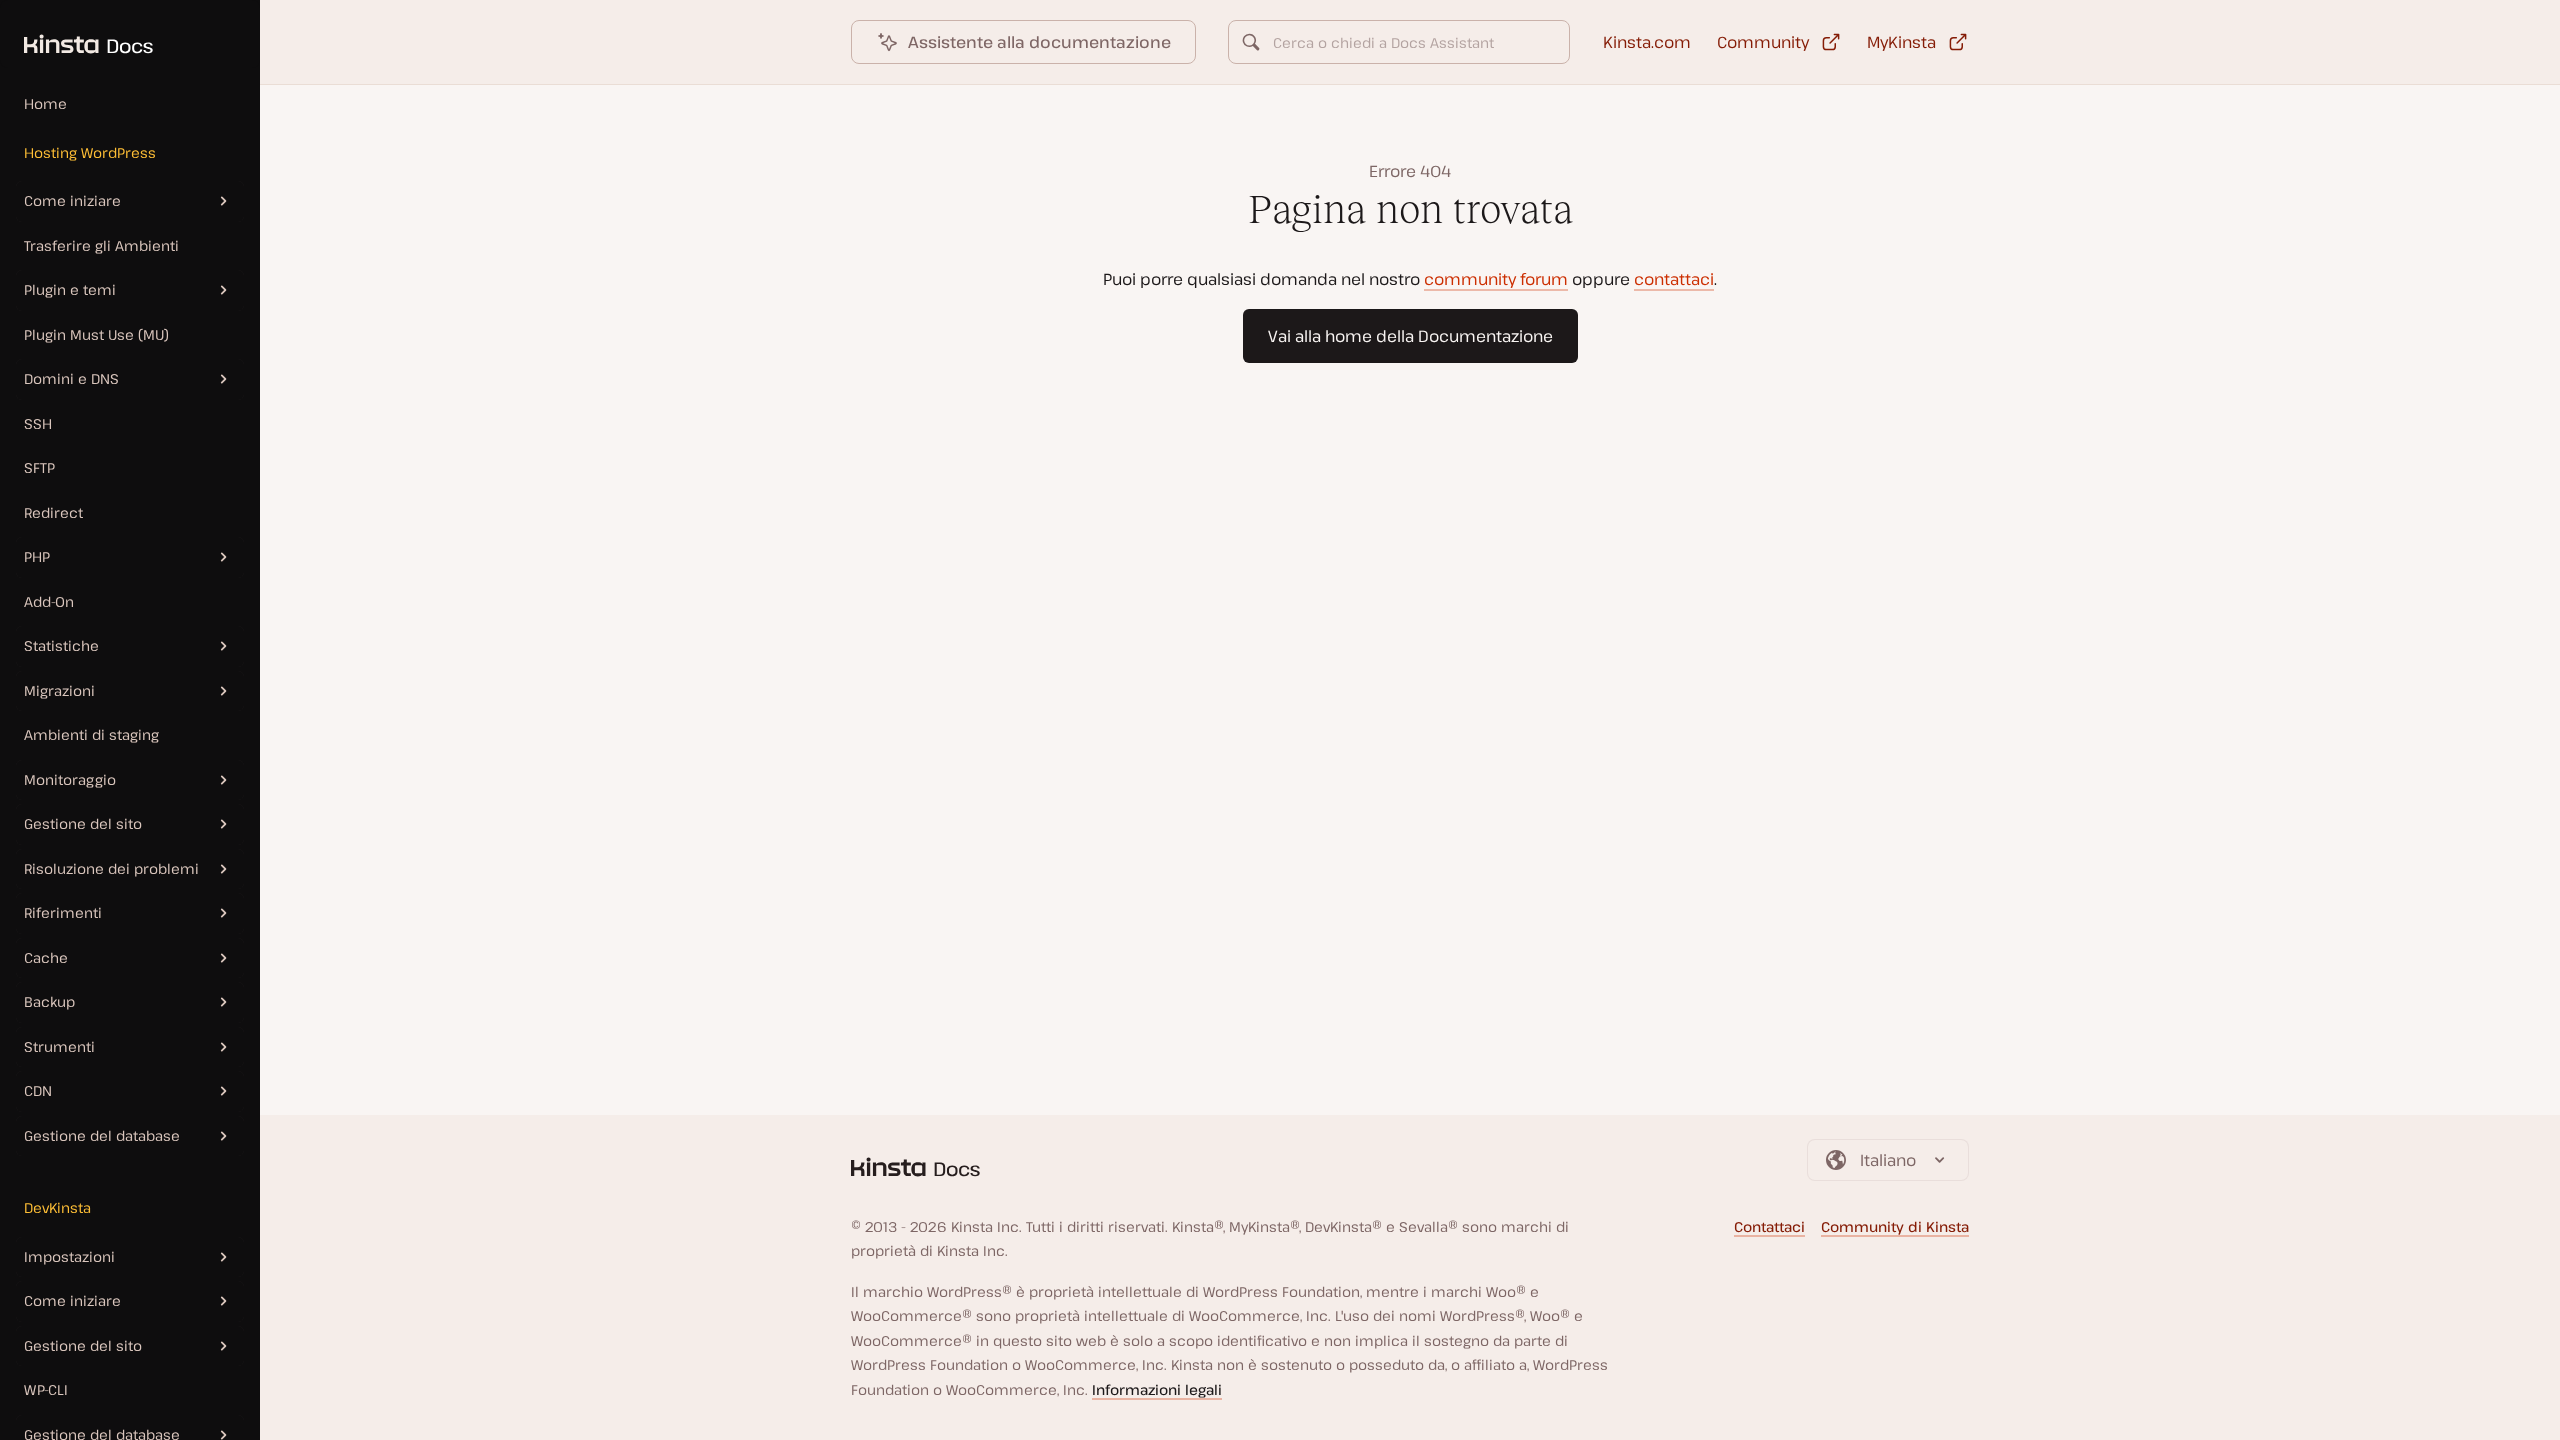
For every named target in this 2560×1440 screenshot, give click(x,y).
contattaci (1674, 279)
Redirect (53, 512)
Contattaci (1769, 1226)
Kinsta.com (1647, 42)
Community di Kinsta (1895, 1226)
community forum (1496, 279)
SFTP (39, 467)
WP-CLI (46, 1389)
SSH (38, 423)
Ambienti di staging (91, 734)
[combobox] (1399, 42)
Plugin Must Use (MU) (96, 334)
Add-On (49, 601)
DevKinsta (57, 1207)
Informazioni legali (1157, 1389)
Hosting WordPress (90, 152)
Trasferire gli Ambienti (101, 245)
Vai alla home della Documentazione (1410, 336)
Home (45, 103)
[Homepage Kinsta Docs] (76, 34)
